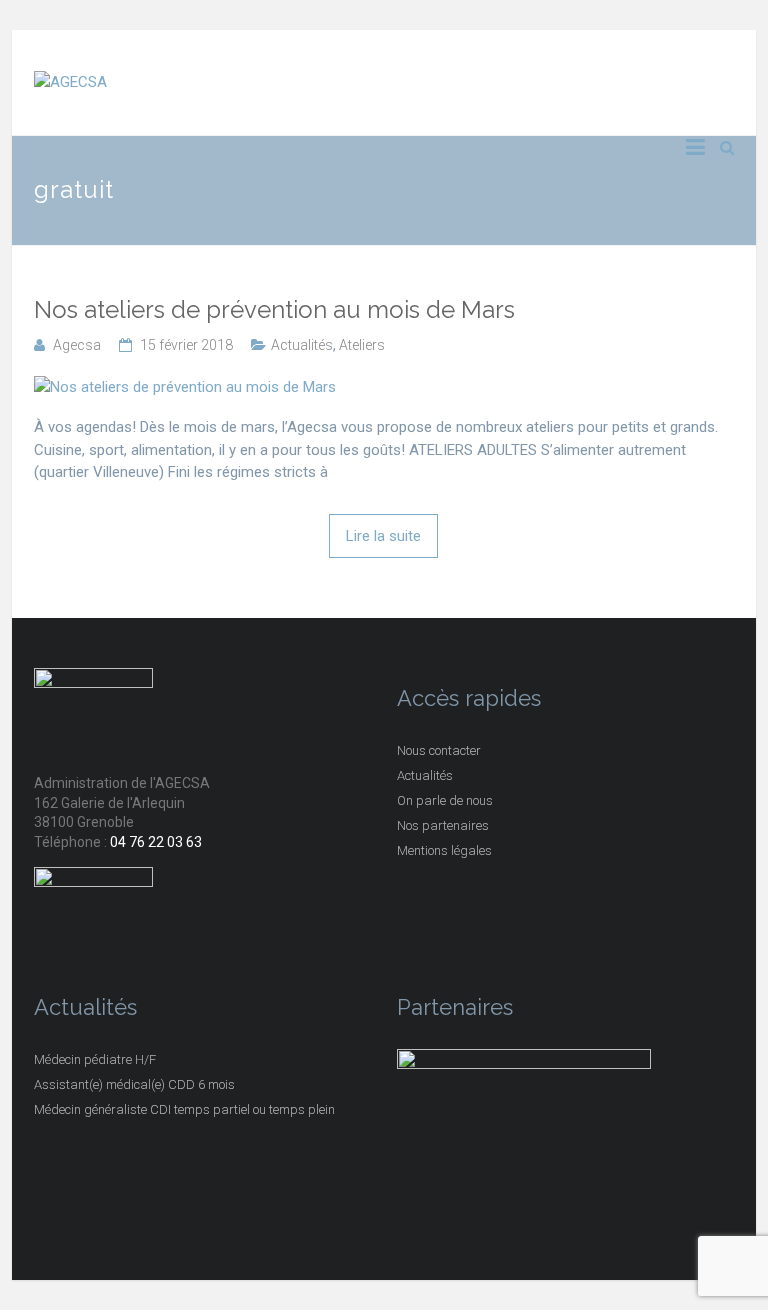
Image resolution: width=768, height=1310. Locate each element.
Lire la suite (383, 536)
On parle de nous (445, 800)
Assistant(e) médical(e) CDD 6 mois (134, 1084)
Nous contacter (439, 750)
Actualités (302, 345)
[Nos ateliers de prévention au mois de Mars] (185, 387)
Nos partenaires (443, 825)
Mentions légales (444, 850)
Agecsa (77, 345)
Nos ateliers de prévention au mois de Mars (274, 310)
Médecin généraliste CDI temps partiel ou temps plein (184, 1109)
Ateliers (362, 345)
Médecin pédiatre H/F (95, 1059)
